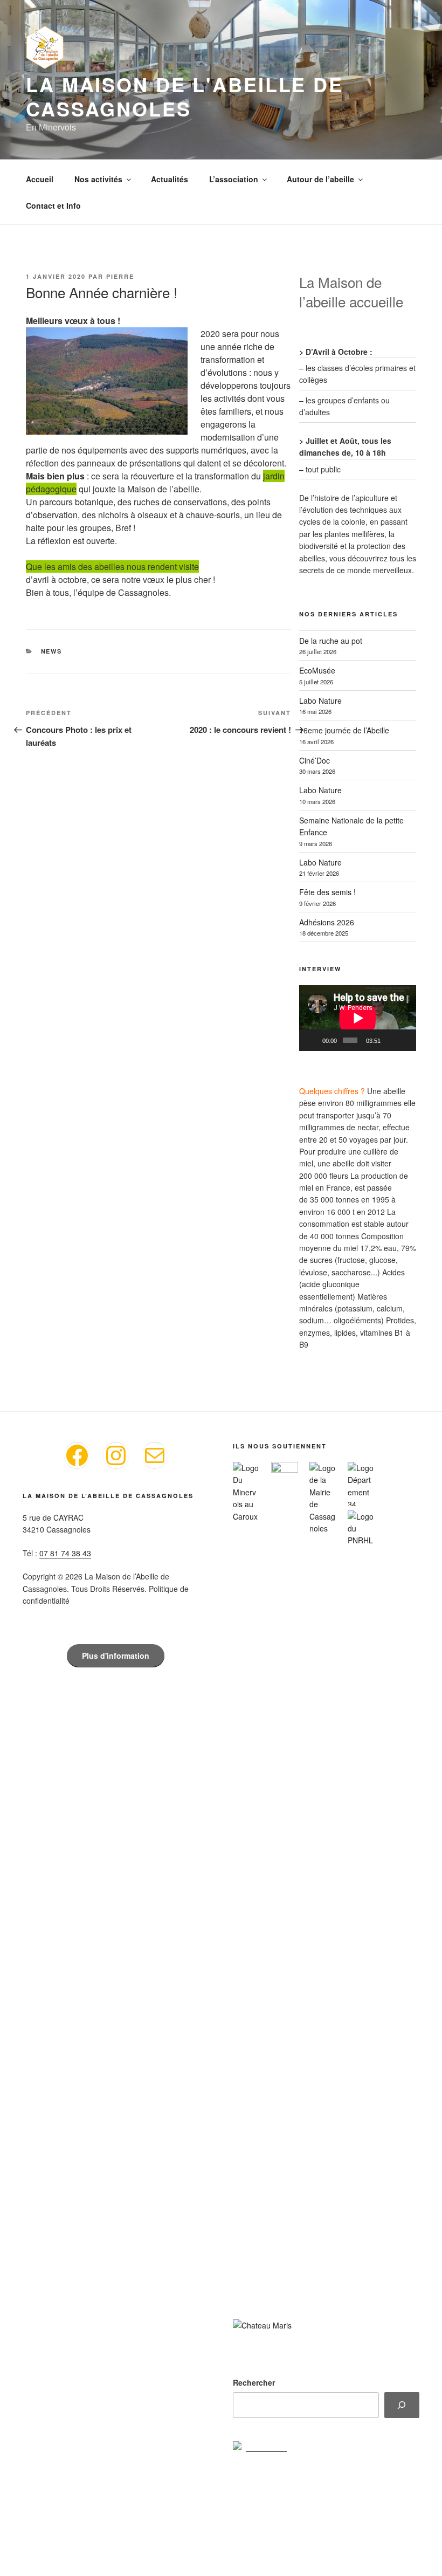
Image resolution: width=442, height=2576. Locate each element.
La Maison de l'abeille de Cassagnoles (185, 96)
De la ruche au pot (331, 641)
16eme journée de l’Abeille (344, 730)
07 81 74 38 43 (65, 1553)
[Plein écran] (405, 1040)
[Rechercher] (402, 2405)
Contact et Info (53, 205)
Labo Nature (320, 700)
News (52, 651)
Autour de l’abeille (320, 179)
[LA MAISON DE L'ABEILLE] (260, 2447)
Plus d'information (116, 1655)
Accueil (40, 179)
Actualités (170, 179)
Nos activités (98, 179)
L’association (234, 179)
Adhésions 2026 (327, 922)
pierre (120, 276)
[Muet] (390, 1040)
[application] (358, 1018)
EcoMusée (317, 670)
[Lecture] (313, 1040)
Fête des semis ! (327, 892)
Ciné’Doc (315, 760)
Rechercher (254, 2382)
